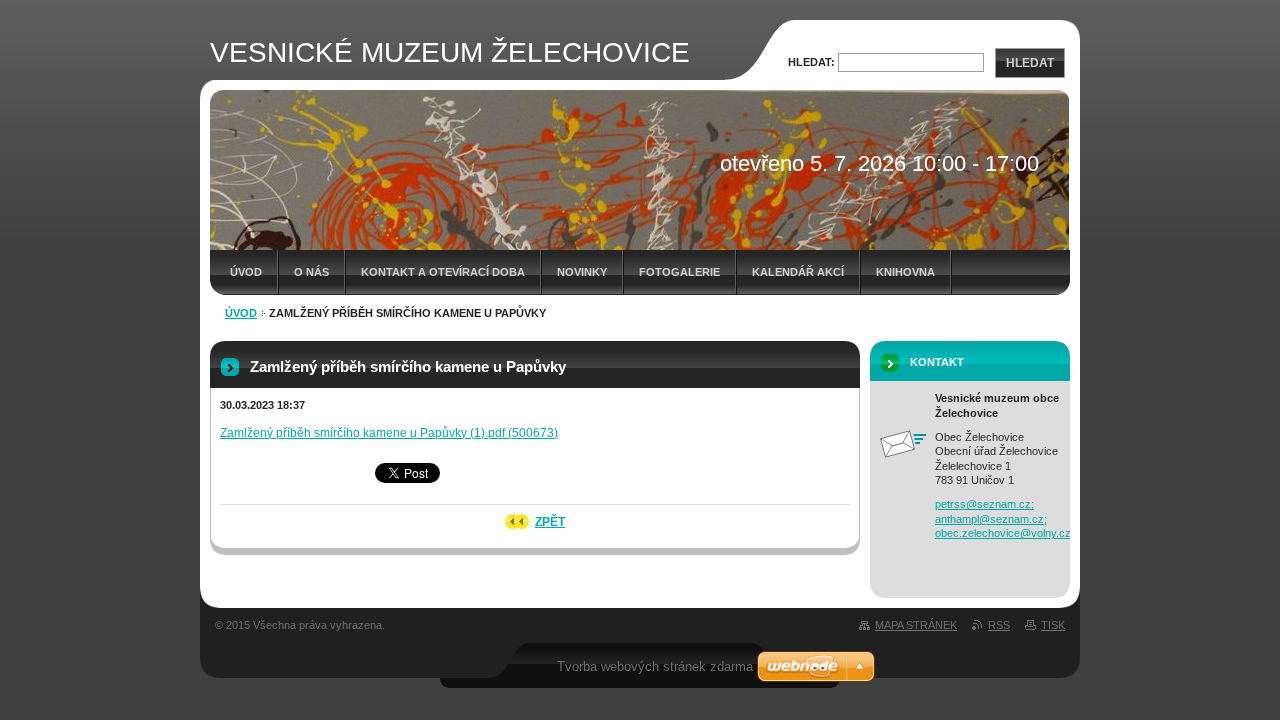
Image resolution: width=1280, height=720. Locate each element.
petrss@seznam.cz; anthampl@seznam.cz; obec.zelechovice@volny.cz (1003, 518)
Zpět (550, 522)
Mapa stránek (916, 625)
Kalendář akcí (798, 272)
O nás (311, 272)
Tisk (1053, 625)
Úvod (246, 272)
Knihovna (905, 272)
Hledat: (811, 62)
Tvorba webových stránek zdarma (655, 666)
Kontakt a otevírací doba (443, 272)
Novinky (582, 272)
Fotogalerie (679, 272)
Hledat (1030, 63)
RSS (999, 625)
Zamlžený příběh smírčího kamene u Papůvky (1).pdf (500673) (389, 433)
